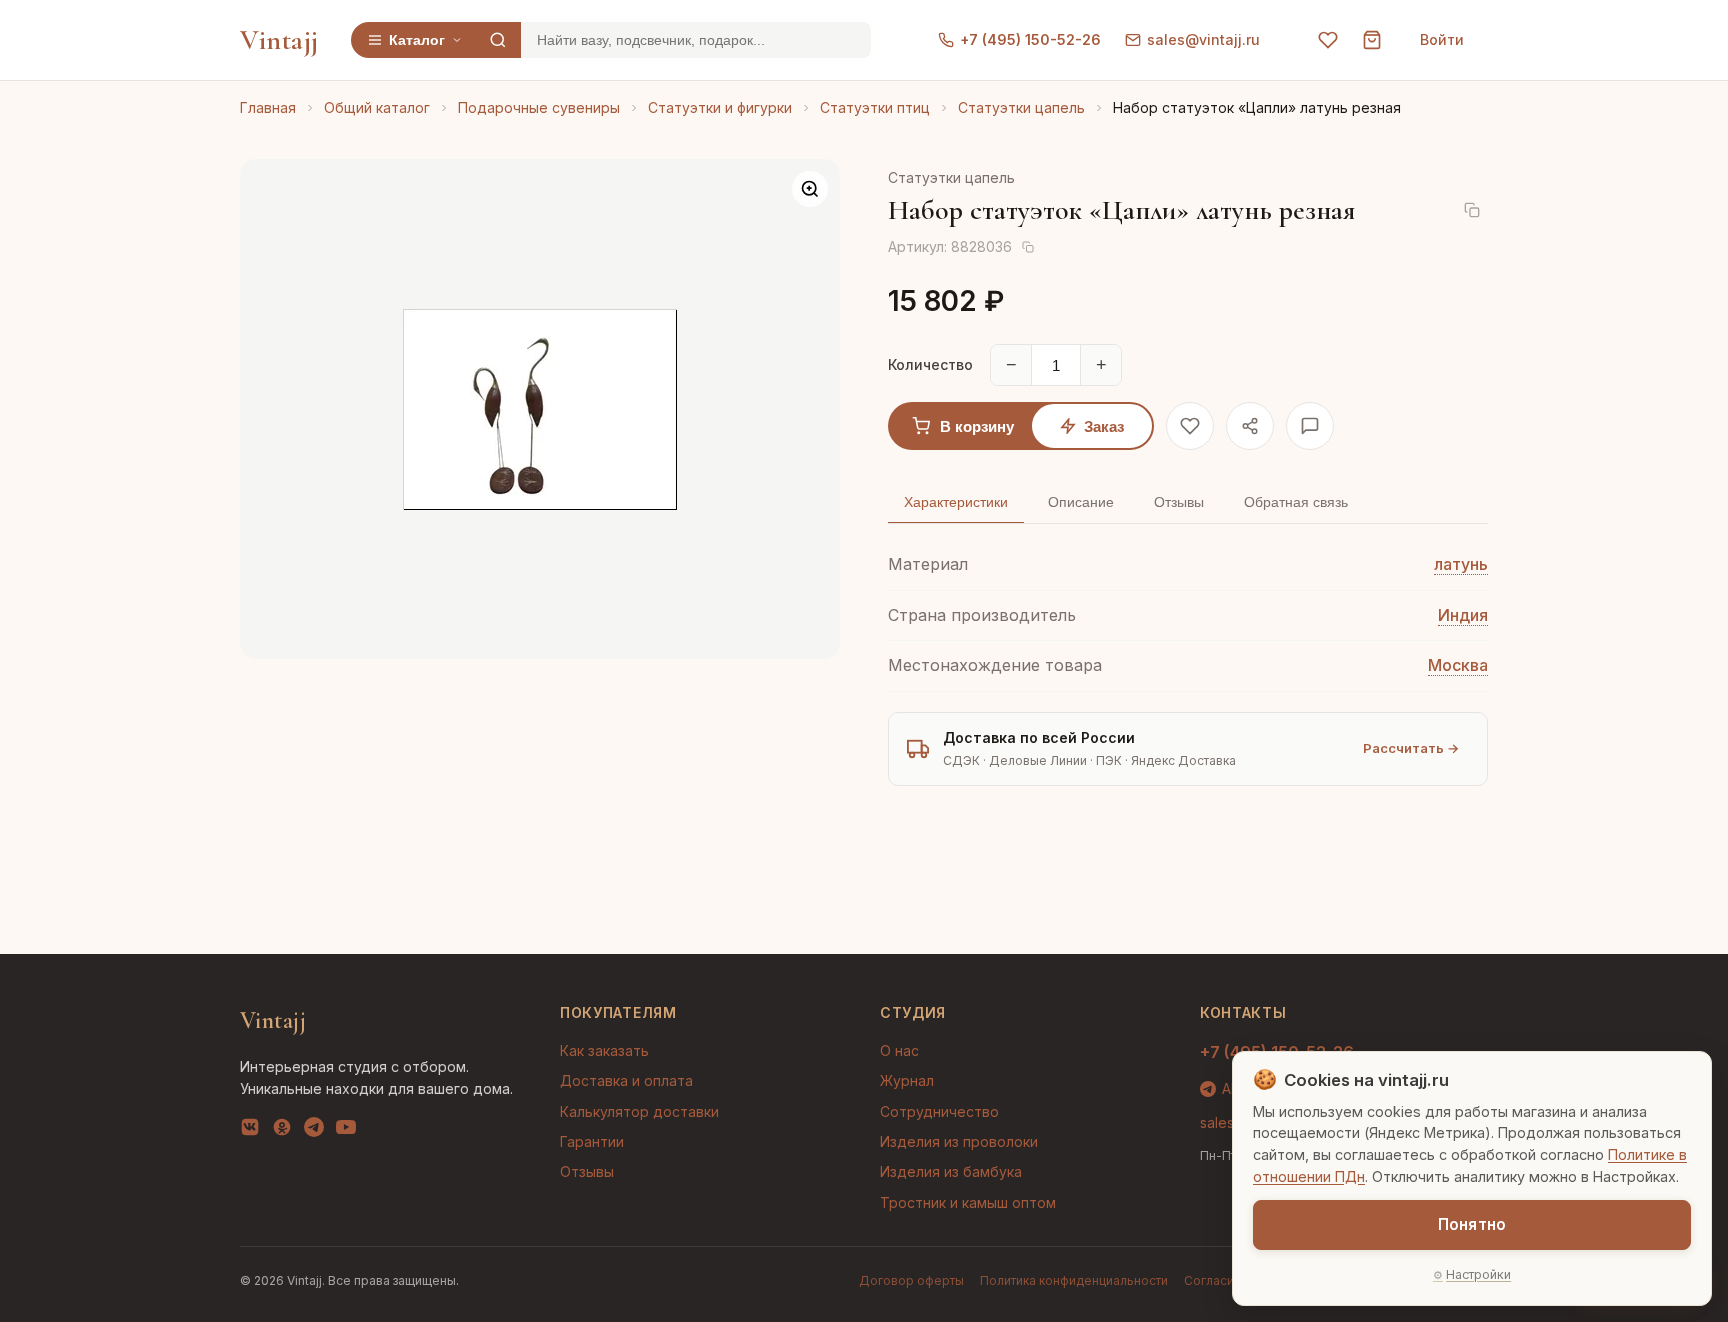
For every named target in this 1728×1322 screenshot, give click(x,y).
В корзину (977, 426)
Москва (1458, 665)
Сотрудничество (939, 1111)
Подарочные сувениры (539, 107)
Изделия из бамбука (951, 1171)
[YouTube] (346, 1131)
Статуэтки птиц (875, 107)
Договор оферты (911, 1280)
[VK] (250, 1131)
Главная (268, 107)
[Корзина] (1372, 40)
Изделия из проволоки (959, 1141)
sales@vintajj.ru (1203, 39)
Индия (1463, 615)
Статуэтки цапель (1021, 107)
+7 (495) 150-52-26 (1030, 39)
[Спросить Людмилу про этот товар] (1310, 426)
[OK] (282, 1131)
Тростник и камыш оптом (968, 1202)
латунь (1461, 564)
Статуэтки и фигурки (720, 107)
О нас (899, 1050)
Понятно (1472, 1224)
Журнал (907, 1080)
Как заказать (604, 1050)
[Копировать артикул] (1028, 247)
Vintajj (279, 40)
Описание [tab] (1081, 502)
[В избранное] (1190, 426)
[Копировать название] (1472, 210)
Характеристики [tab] (956, 502)
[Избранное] (1328, 40)
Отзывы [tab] (1179, 502)
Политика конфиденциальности (1074, 1280)
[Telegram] (314, 1131)
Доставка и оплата (626, 1080)
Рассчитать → (1411, 748)
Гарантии (592, 1141)
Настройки (1478, 1274)
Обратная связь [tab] (1296, 502)
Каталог (417, 40)
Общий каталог (377, 107)
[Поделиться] (1250, 426)
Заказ (1104, 426)
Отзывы (587, 1171)
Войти (1442, 39)
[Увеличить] (810, 189)
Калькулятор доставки (639, 1111)
